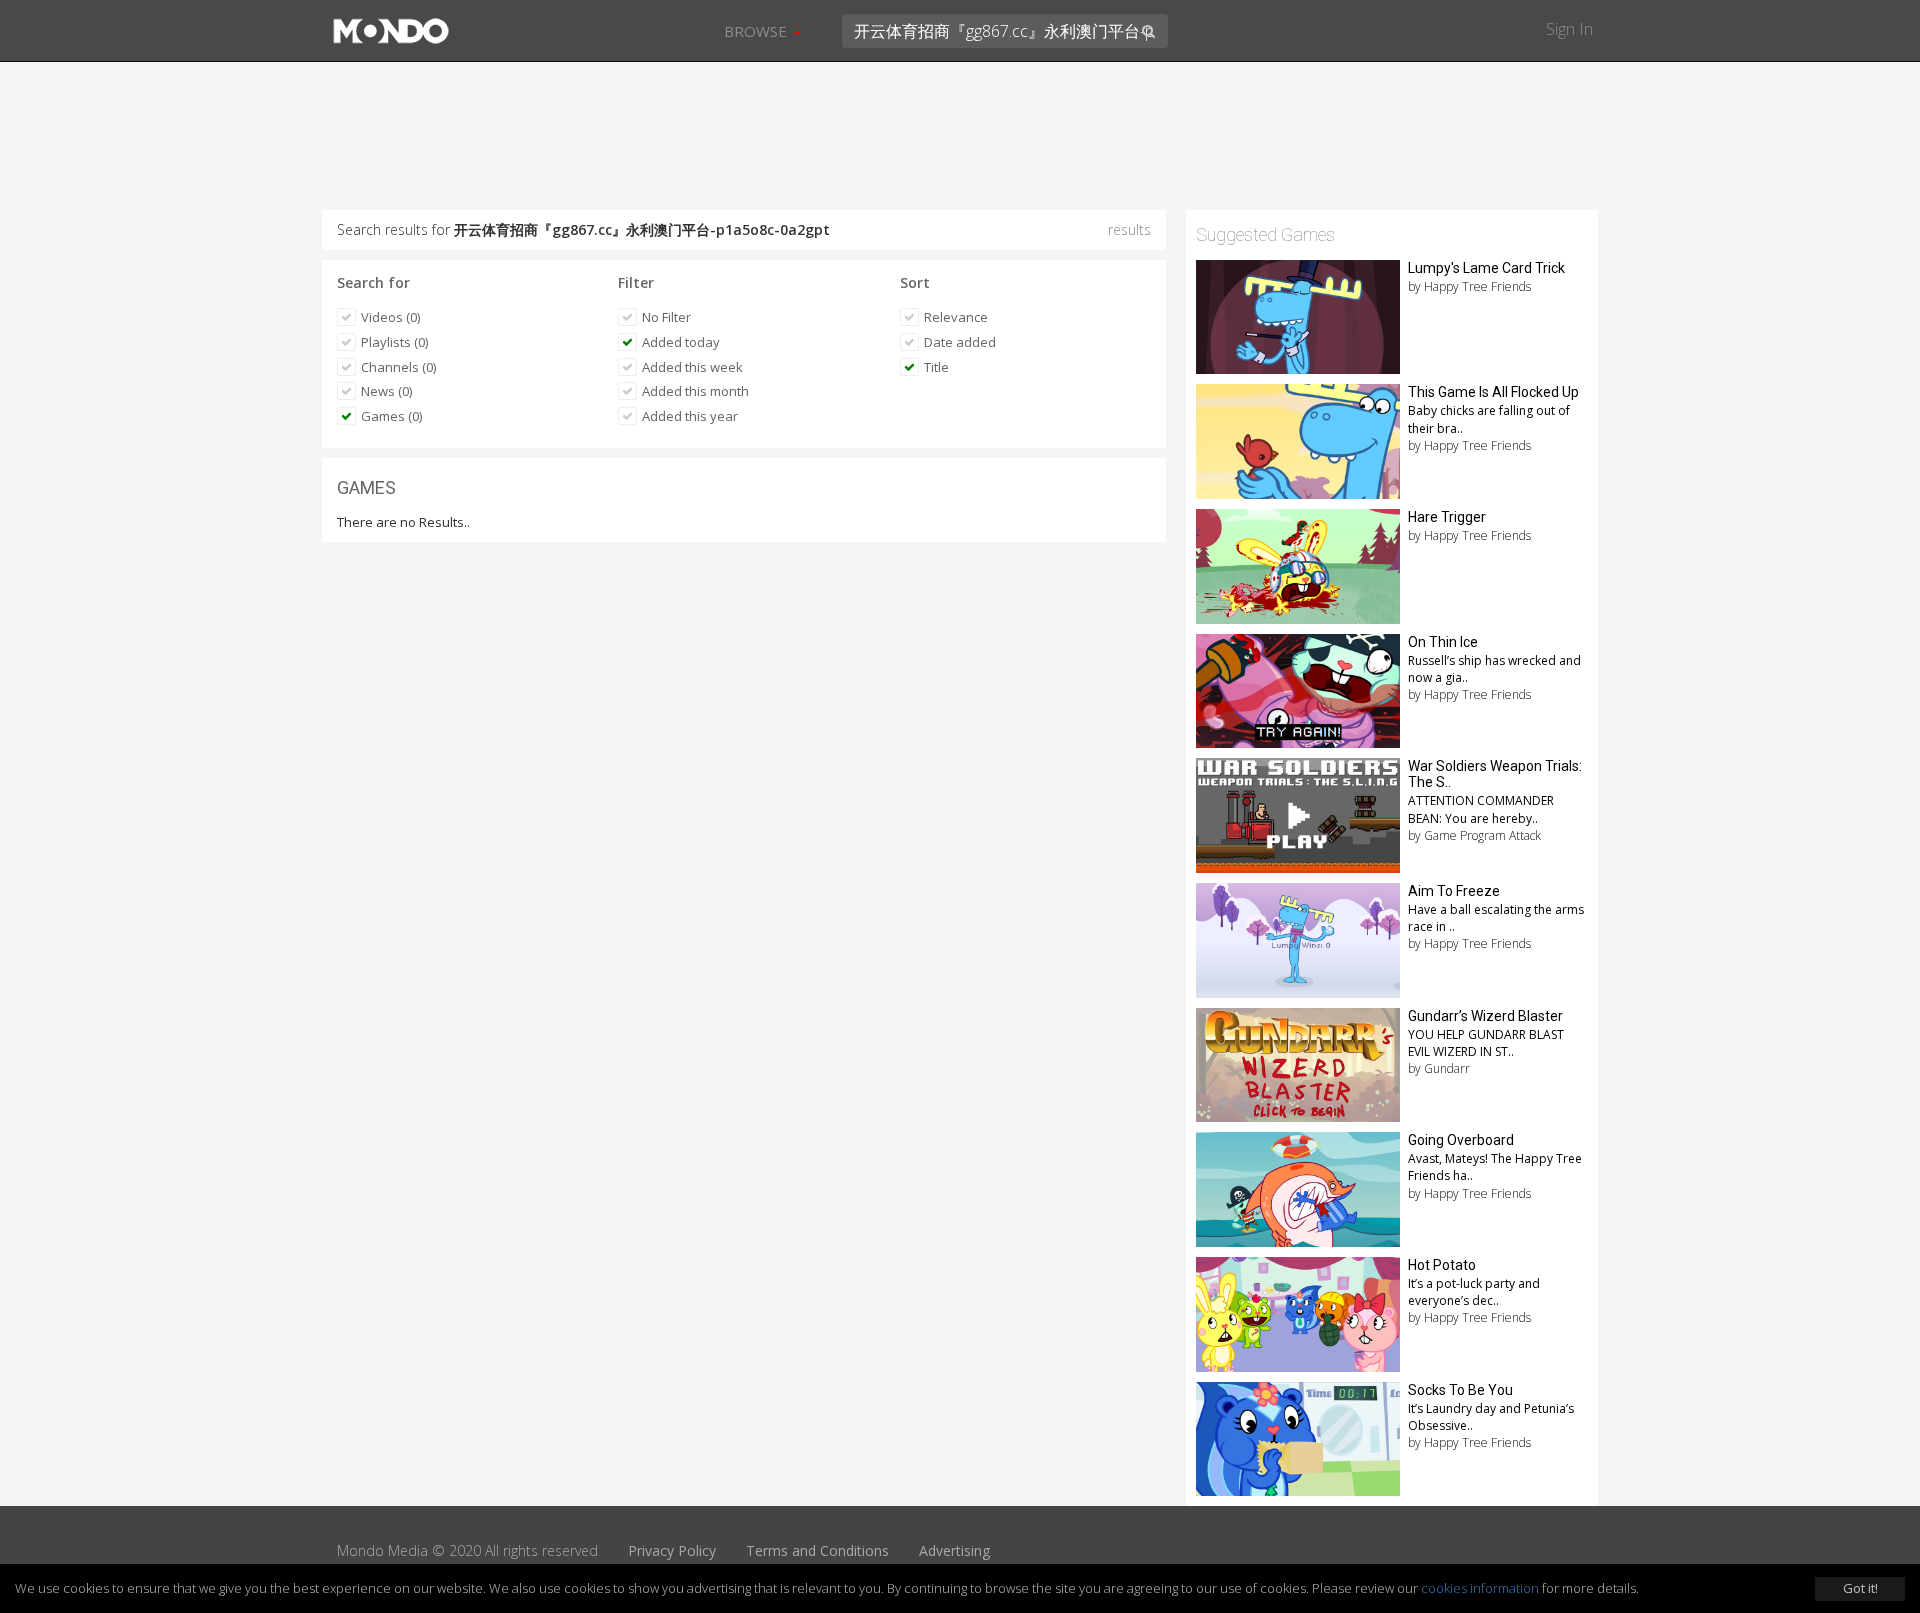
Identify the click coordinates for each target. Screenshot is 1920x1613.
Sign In (1569, 29)
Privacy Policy (672, 1550)
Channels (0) (398, 367)
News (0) (386, 391)
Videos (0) (390, 317)
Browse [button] (757, 31)
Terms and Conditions (817, 1550)
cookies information (1480, 1588)
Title (936, 367)
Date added (960, 342)
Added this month (695, 391)
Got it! (1860, 1588)
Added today (681, 342)
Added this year (690, 416)
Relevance (956, 317)
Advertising (954, 1550)
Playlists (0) (394, 342)
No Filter (666, 317)
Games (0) (391, 416)
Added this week (692, 367)
